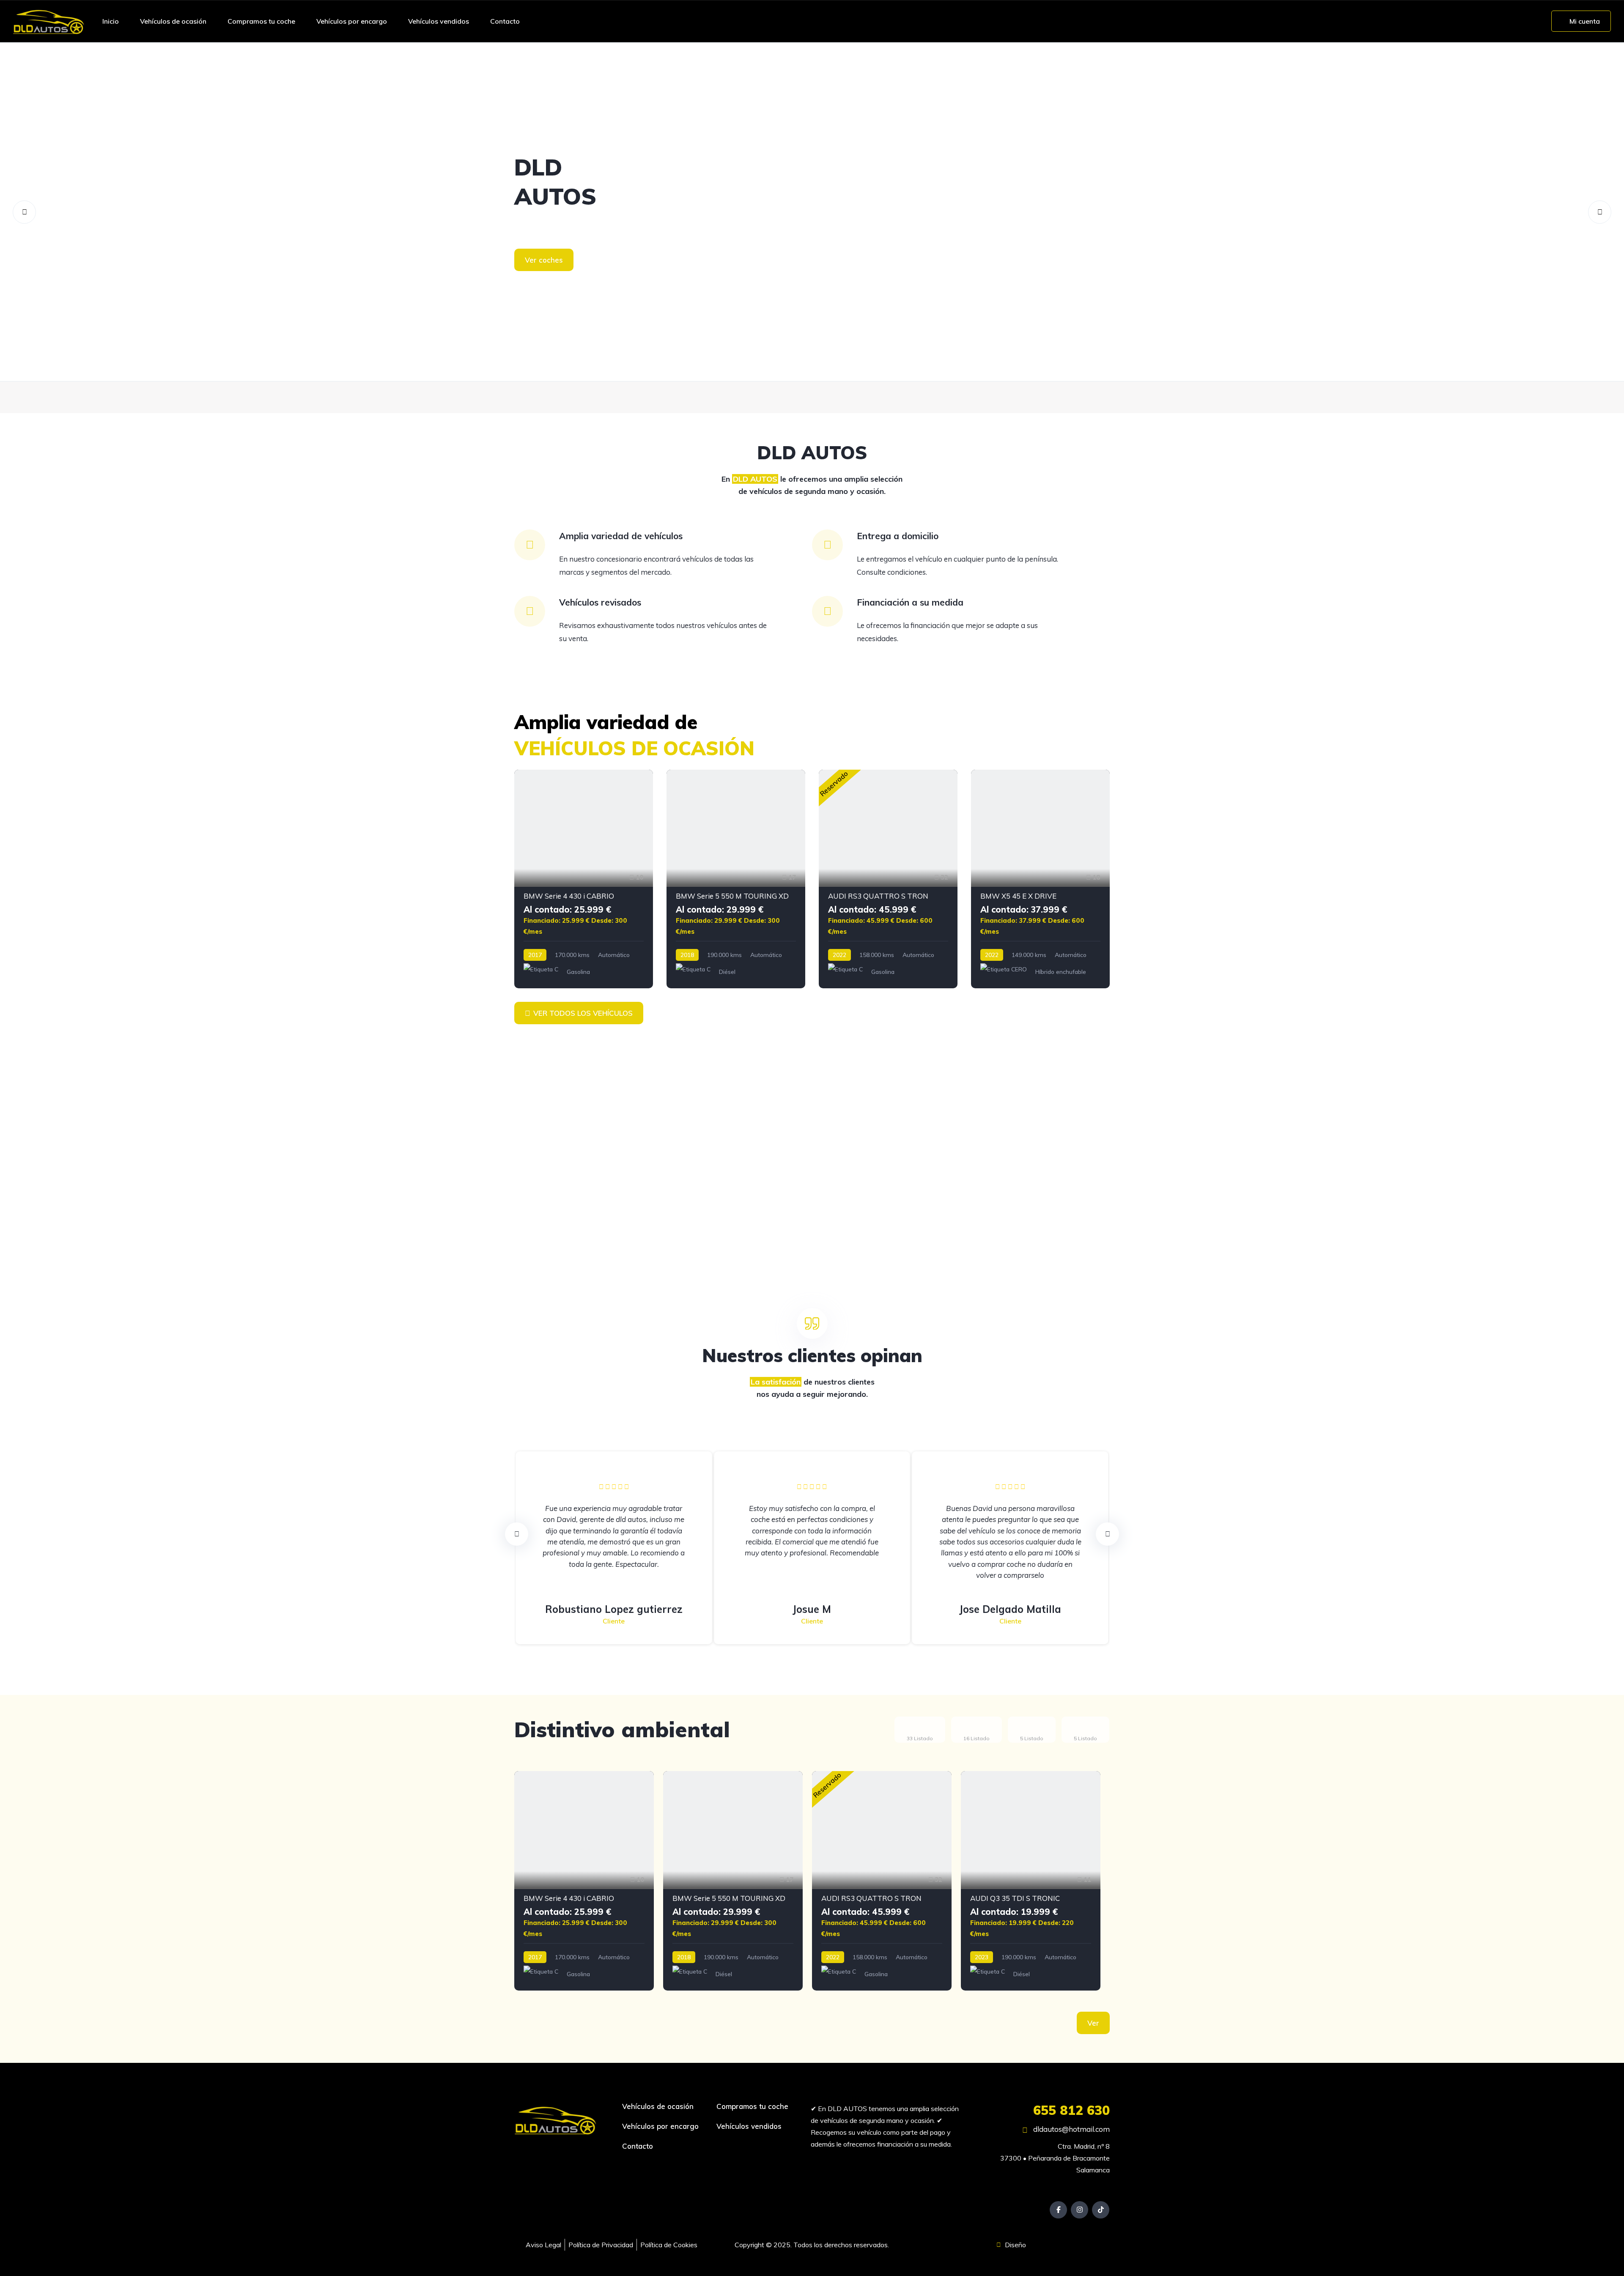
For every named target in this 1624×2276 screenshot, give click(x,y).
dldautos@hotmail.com (1071, 2129)
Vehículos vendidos (439, 21)
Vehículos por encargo (352, 21)
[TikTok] (1101, 2210)
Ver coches (544, 260)
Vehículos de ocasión (173, 21)
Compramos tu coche (261, 21)
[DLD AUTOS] (49, 21)
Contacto (505, 21)
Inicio (111, 21)
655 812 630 (1071, 2110)
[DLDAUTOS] (812, 212)
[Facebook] (1058, 2210)
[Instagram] (1079, 2210)
